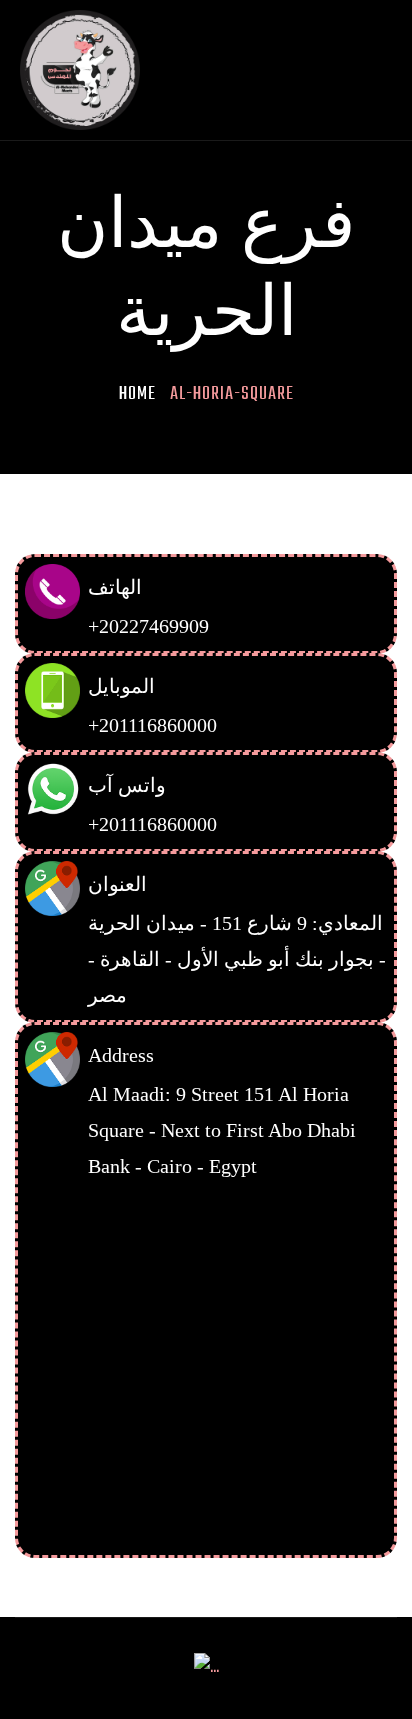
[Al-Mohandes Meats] (80, 70)
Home (137, 394)
